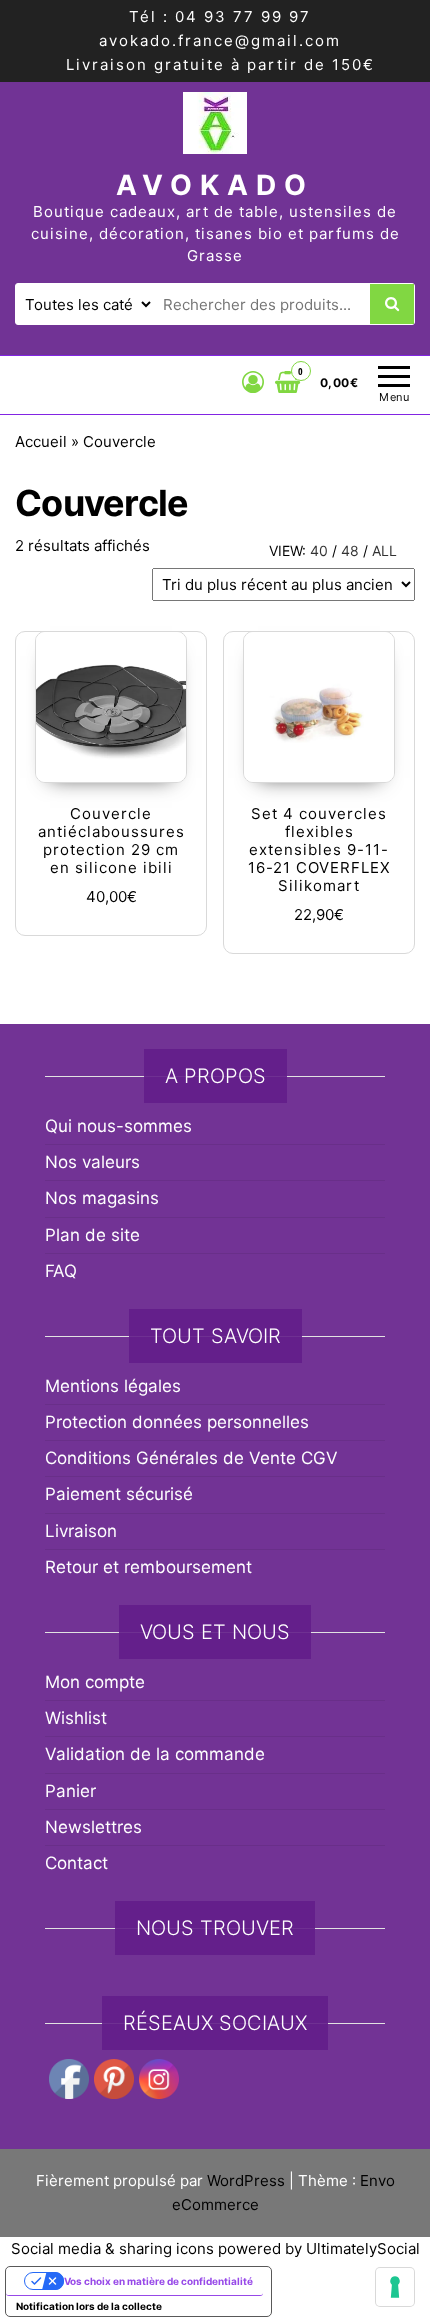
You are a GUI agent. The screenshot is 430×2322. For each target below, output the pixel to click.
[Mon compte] (253, 382)
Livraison (81, 1531)
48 (350, 550)
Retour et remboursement (148, 1567)
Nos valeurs (92, 1162)
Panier (70, 1791)
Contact (76, 1863)
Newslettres (93, 1827)
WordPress (246, 2180)
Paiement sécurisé (119, 1494)
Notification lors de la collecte (89, 2306)
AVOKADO (215, 185)
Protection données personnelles (177, 1422)
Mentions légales (113, 1386)
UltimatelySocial (363, 2248)
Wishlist (76, 1718)
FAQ (61, 1271)
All (384, 550)
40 (319, 550)
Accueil (41, 441)
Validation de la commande (155, 1754)
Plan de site (92, 1235)
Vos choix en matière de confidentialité (158, 2281)
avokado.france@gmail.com (220, 40)
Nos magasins (102, 1198)
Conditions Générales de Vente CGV (191, 1458)
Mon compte (95, 1682)
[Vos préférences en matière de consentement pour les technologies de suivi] (395, 2287)
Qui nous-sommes (118, 1126)
